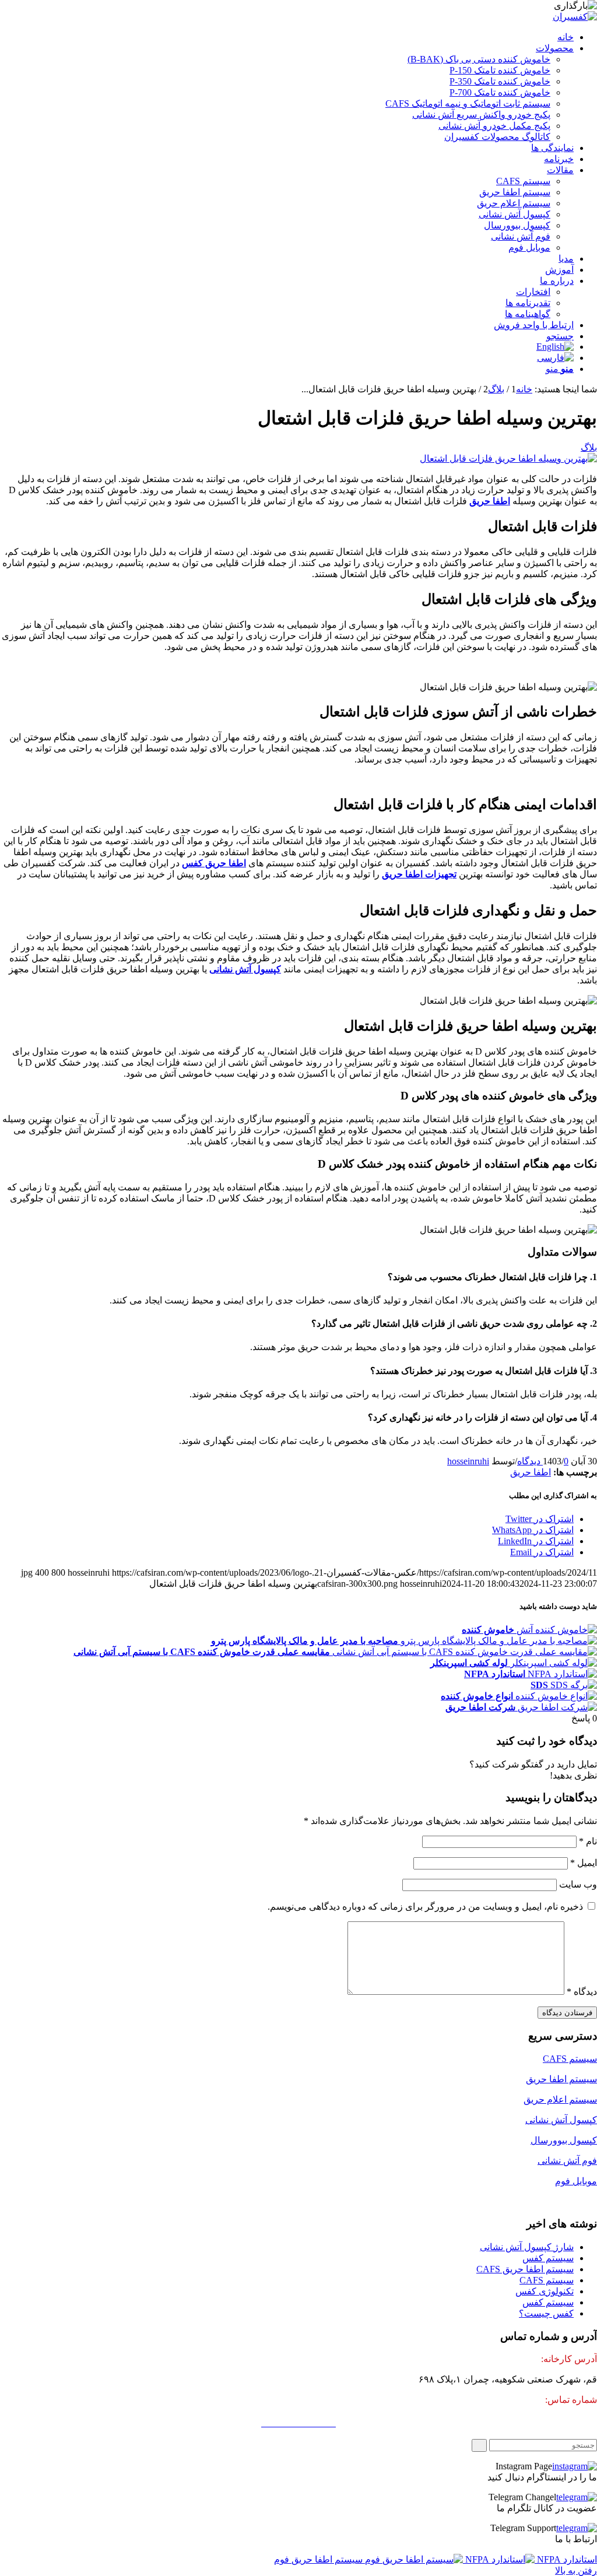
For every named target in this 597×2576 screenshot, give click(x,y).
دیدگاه (582, 1992)
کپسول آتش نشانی (561, 2120)
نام (588, 1841)
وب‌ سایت (578, 1884)
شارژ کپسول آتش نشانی (527, 2247)
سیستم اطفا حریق (561, 2079)
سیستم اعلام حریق (560, 2099)
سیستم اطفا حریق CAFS (525, 2269)
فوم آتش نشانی (567, 2161)
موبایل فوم (576, 2181)
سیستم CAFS (570, 2059)
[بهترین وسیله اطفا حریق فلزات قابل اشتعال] (508, 458)
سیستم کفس (548, 2258)
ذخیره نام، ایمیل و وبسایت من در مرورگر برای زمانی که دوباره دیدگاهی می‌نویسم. (425, 1906)
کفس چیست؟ (546, 2313)
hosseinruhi (468, 1461)
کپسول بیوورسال (564, 2140)
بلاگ (589, 447)
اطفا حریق (531, 1472)
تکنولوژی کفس (545, 2291)
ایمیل (584, 1863)
